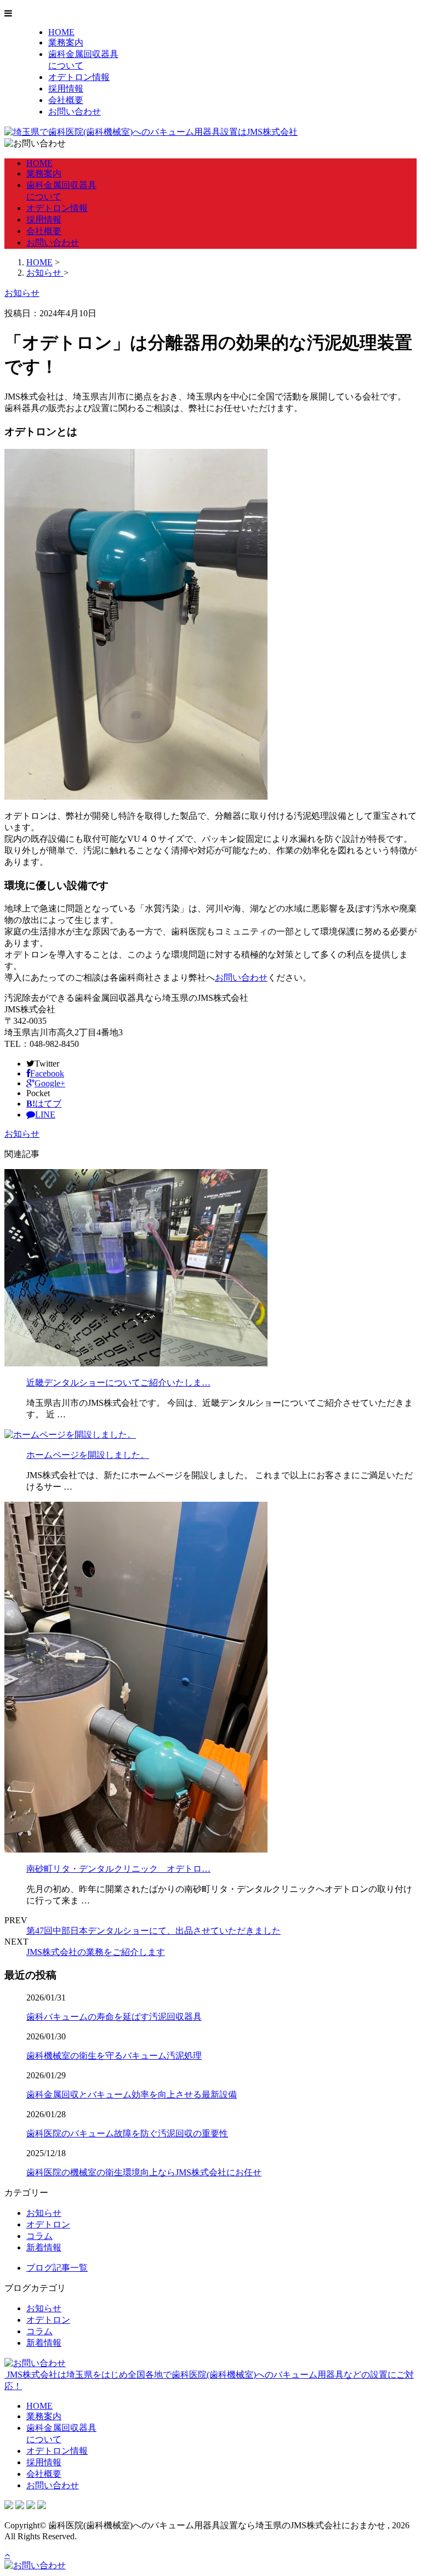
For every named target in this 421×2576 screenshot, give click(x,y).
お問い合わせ (75, 112)
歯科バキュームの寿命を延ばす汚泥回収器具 (114, 2017)
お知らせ (22, 1134)
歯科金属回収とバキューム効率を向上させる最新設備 (132, 2095)
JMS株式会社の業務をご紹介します (96, 1952)
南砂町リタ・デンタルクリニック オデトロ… (118, 1869)
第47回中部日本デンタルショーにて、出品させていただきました (153, 1931)
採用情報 (66, 89)
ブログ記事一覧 (57, 2268)
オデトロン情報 (79, 77)
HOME (61, 32)
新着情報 (44, 2247)
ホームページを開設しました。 (88, 1455)
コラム (39, 2236)
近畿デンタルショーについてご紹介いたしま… (118, 1383)
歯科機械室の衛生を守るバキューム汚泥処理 (114, 2056)
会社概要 (66, 100)
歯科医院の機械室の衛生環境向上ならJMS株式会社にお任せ (144, 2172)
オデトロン (48, 2224)
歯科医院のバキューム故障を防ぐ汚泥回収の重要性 (127, 2133)
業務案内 (66, 42)
